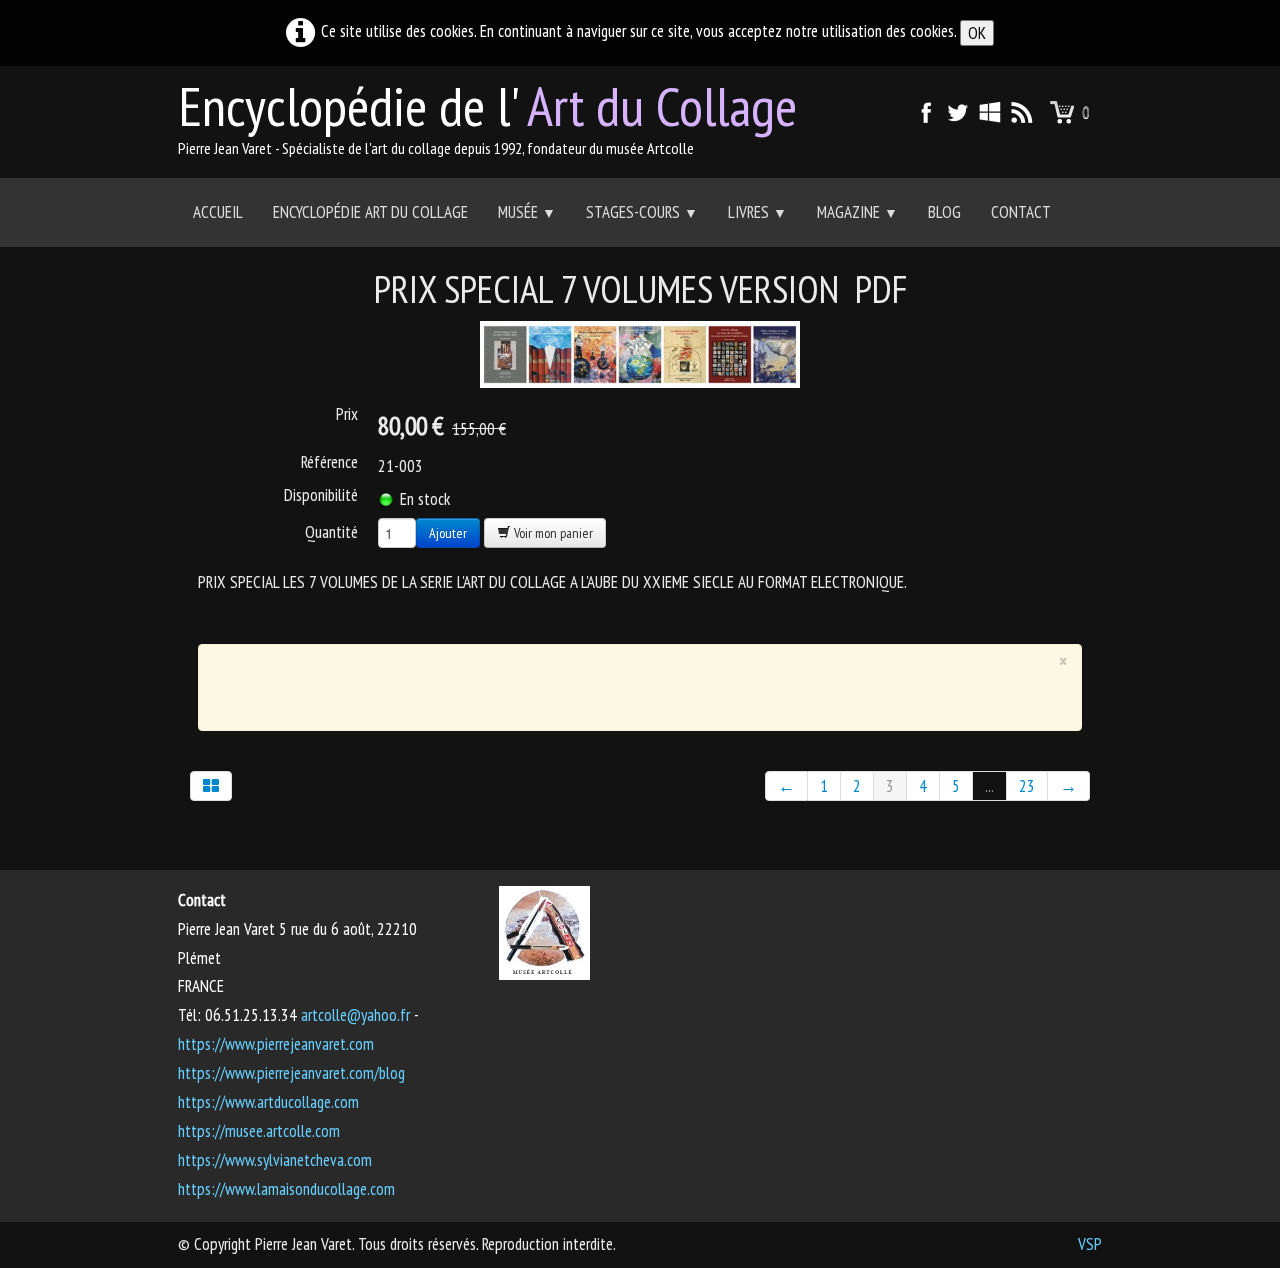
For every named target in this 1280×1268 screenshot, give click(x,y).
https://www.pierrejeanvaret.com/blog (291, 1073)
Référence (329, 462)
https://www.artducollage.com (268, 1102)
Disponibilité (321, 495)
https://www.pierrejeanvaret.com (276, 1044)
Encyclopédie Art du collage (370, 212)
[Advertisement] (626, 683)
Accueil (218, 212)
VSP (1090, 1244)
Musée (527, 212)
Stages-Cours (642, 212)
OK (977, 33)
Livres (757, 212)
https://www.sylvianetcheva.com (275, 1160)
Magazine (857, 212)
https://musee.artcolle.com (259, 1131)
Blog (944, 212)
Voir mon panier (552, 533)
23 (1027, 786)
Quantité (331, 531)
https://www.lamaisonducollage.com (286, 1189)
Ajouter (448, 533)
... (989, 786)
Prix (347, 414)
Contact (1021, 212)
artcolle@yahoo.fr (355, 1015)
